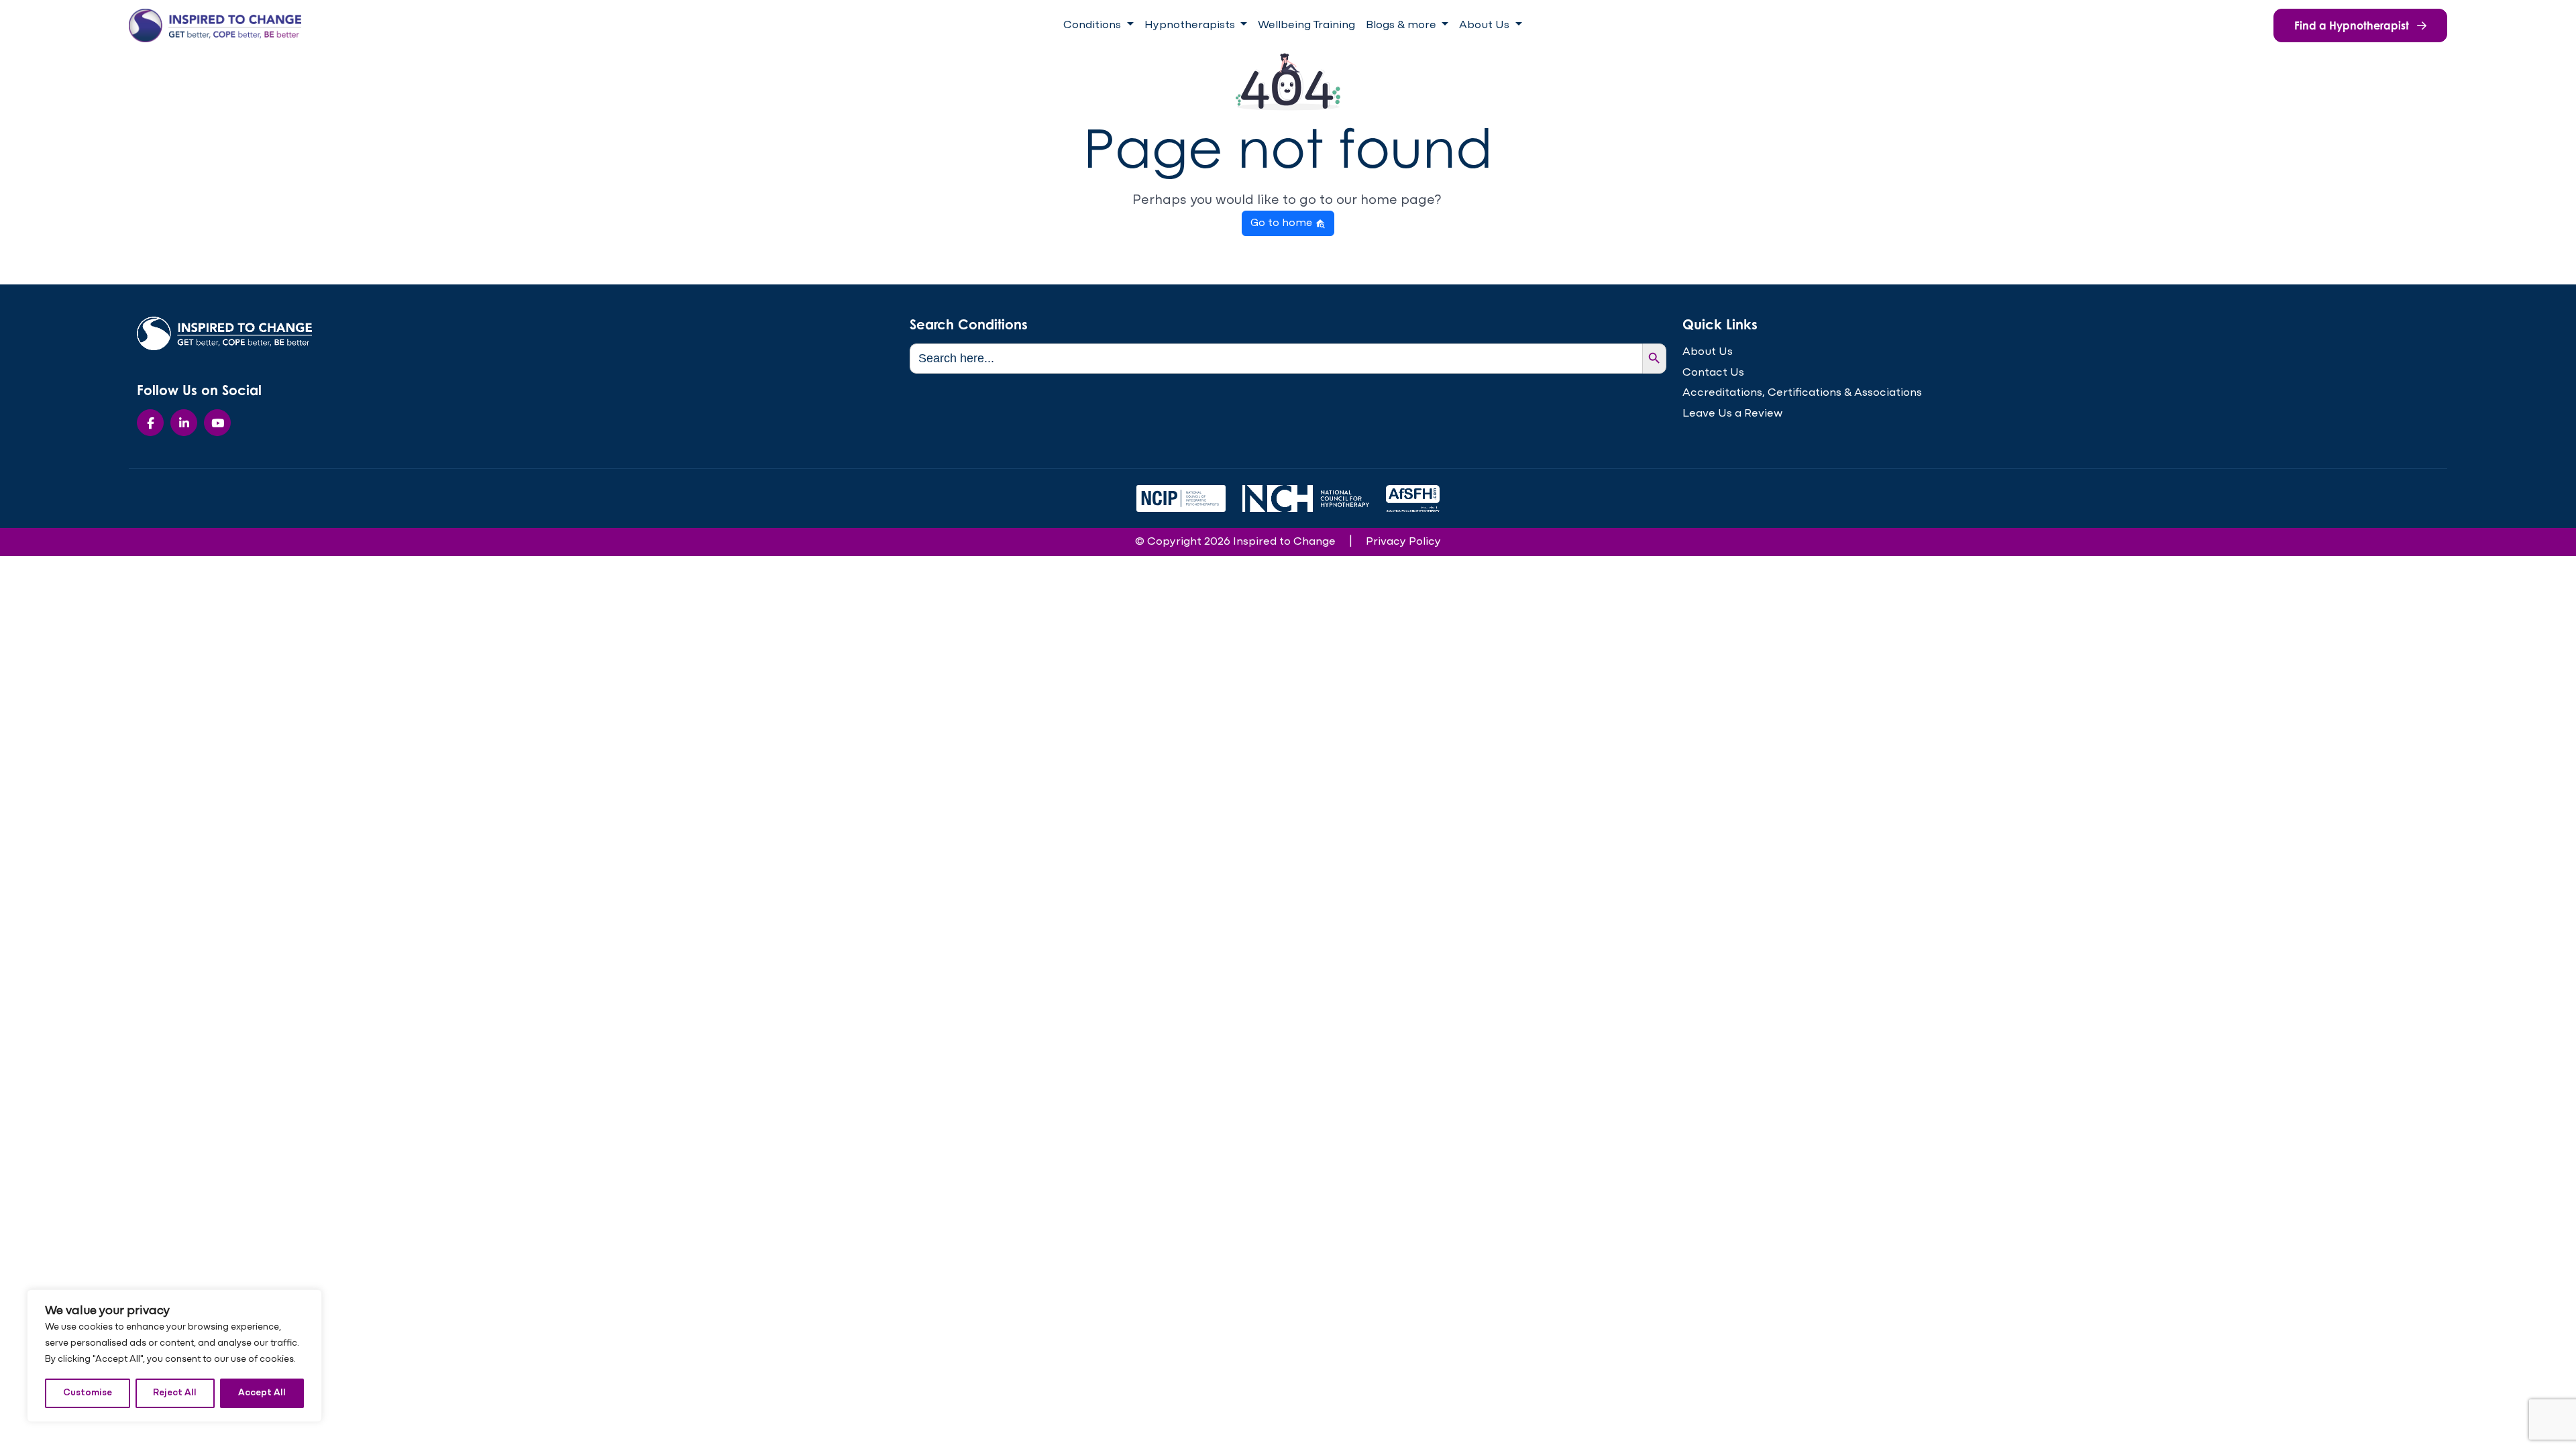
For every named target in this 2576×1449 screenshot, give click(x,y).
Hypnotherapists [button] (1191, 25)
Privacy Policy (1403, 542)
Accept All (262, 1393)
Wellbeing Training (1306, 25)
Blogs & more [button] (1402, 25)
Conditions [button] (1093, 25)
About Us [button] (1486, 25)
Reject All (175, 1393)
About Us (1708, 352)
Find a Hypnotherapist (2353, 25)
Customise (88, 1393)
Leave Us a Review (1732, 414)
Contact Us (1713, 373)
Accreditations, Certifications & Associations (1802, 393)
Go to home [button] (1283, 223)
